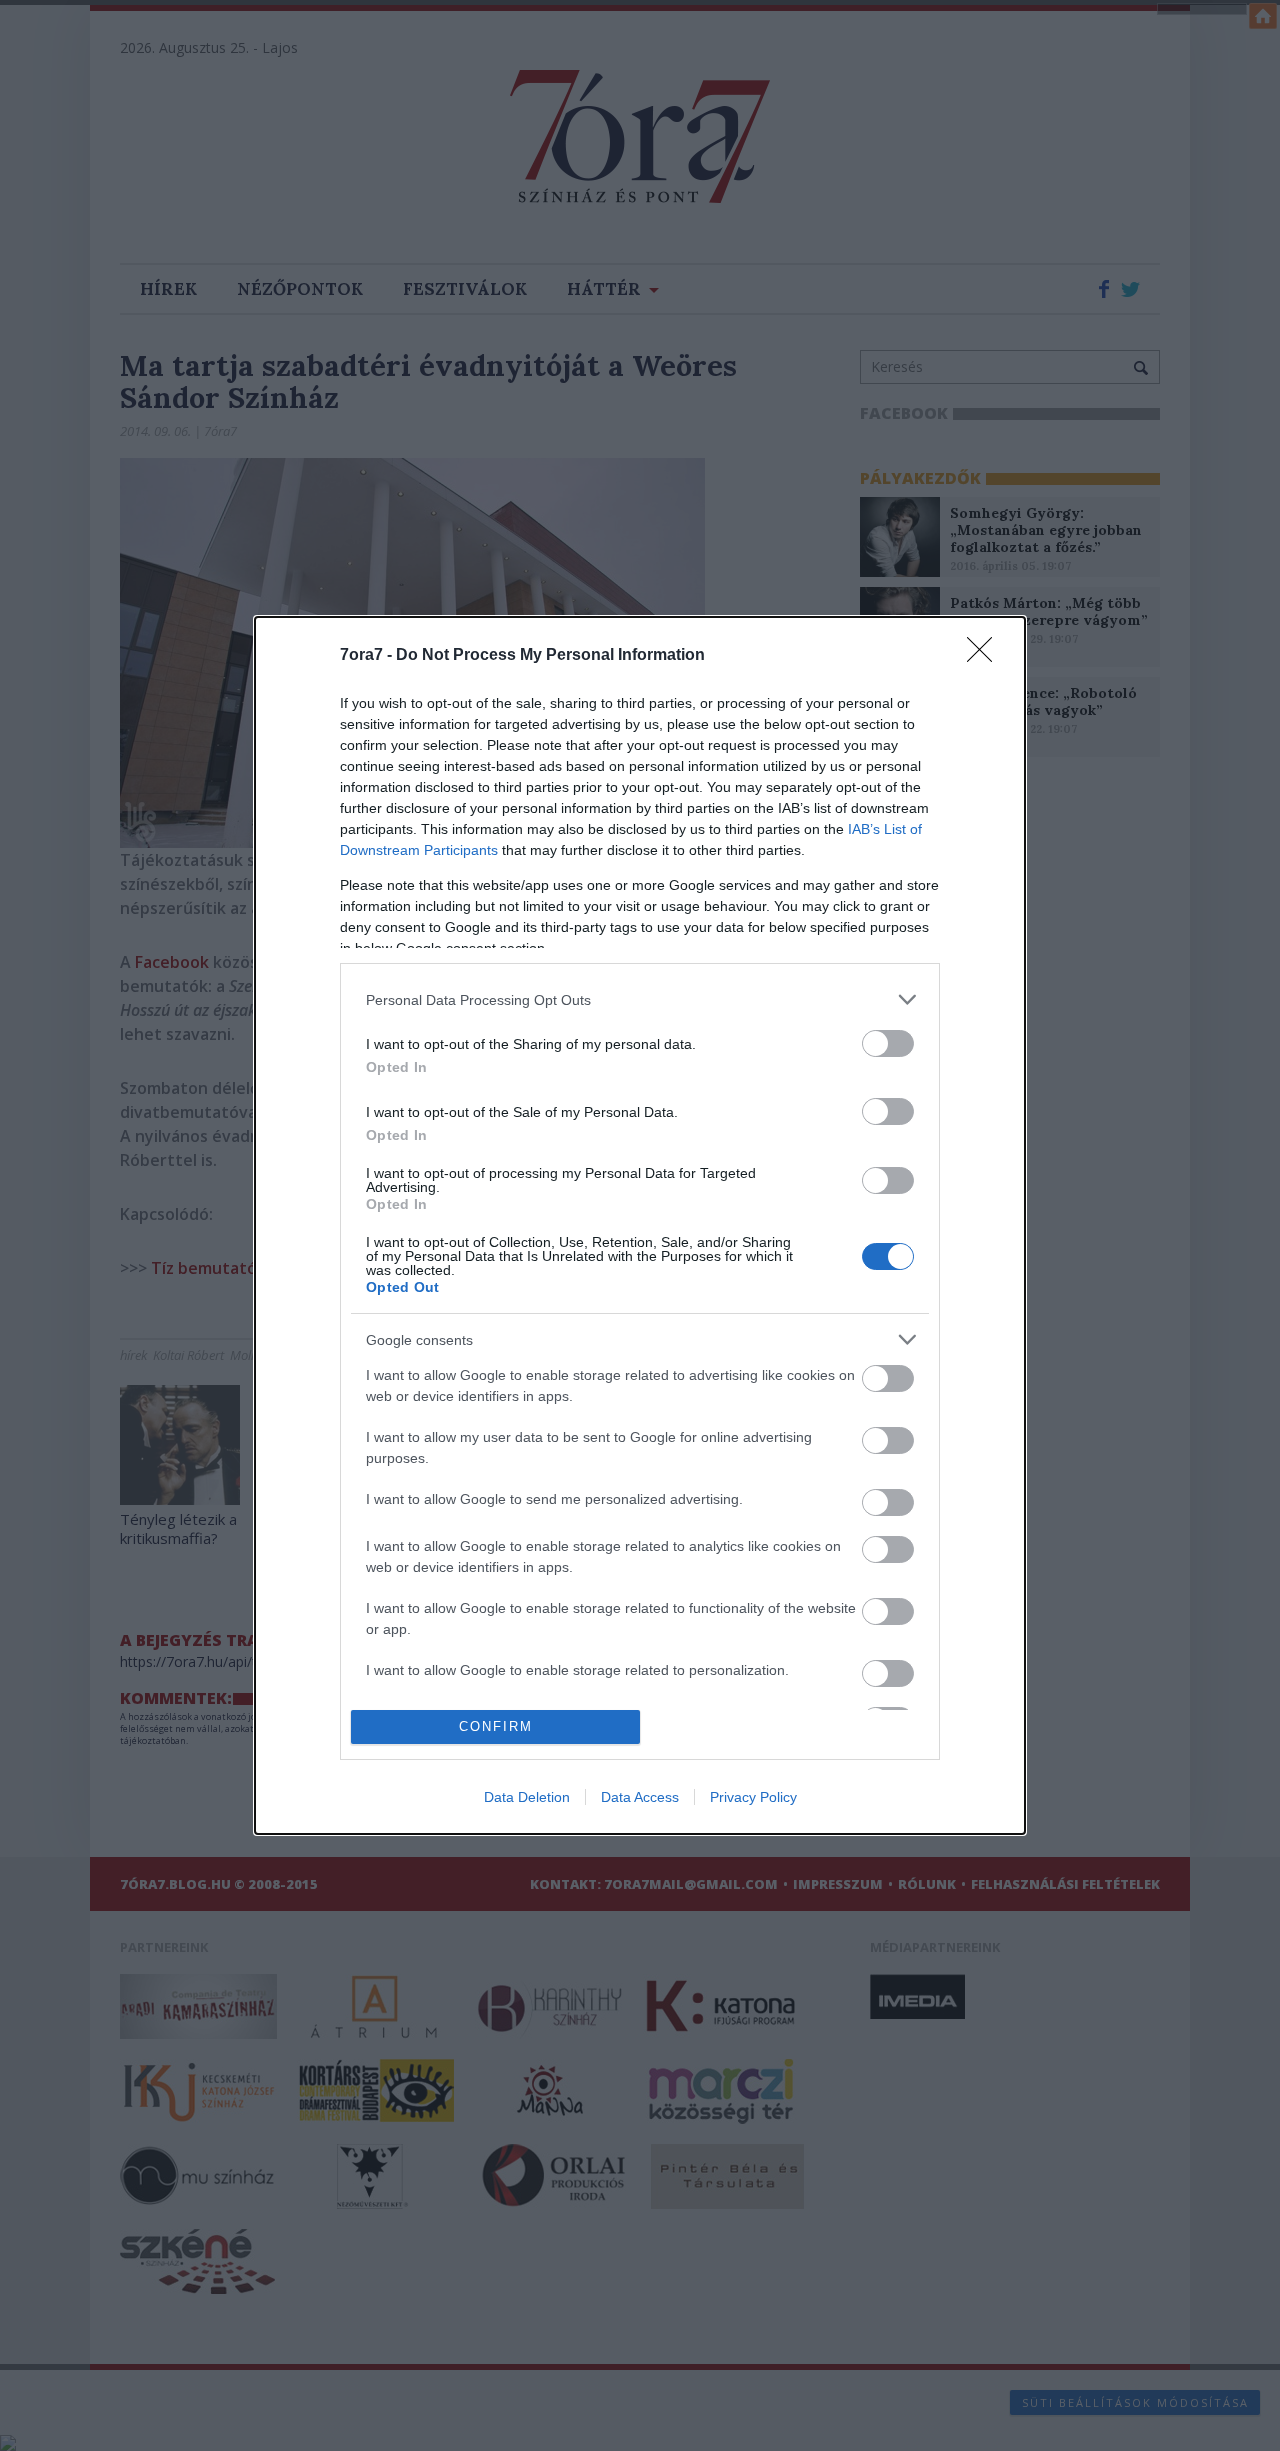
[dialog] (640, 1225)
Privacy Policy (753, 1797)
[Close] (986, 656)
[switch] (888, 1043)
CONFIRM (496, 1726)
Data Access (640, 1797)
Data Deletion (527, 1797)
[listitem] (640, 999)
